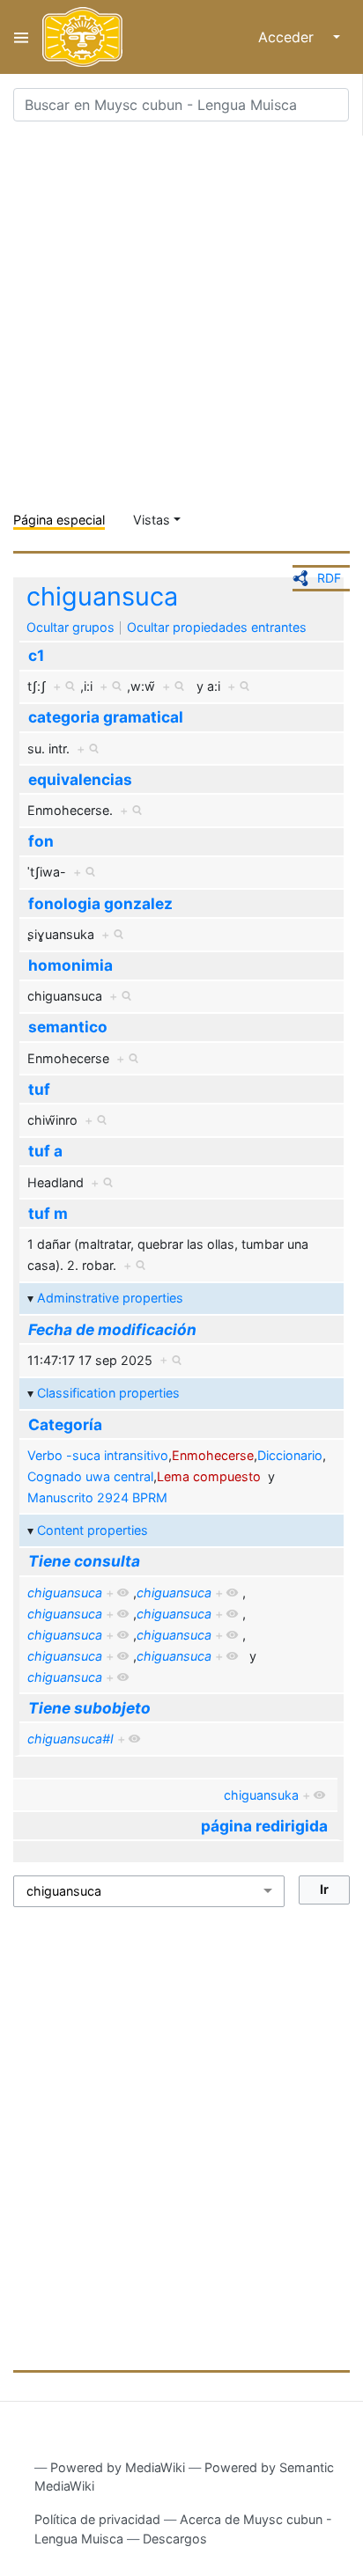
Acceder (286, 37)
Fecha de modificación (112, 1329)
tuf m (48, 1213)
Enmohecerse (213, 1455)
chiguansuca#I (70, 1739)
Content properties (93, 1530)
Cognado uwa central (90, 1476)
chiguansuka (261, 1795)
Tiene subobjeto (89, 1708)
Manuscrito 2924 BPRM (97, 1497)
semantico (68, 1027)
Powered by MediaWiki (118, 2467)
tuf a (45, 1151)
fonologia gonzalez (100, 903)
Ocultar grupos (70, 627)
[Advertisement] (181, 317)
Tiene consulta (84, 1561)
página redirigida (264, 1826)
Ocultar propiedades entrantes (217, 627)
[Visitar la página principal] (82, 37)
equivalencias (80, 779)
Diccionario (290, 1455)
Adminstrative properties (110, 1298)
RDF (329, 578)
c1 (36, 655)
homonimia (70, 965)
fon (41, 841)
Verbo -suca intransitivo (98, 1455)
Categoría (65, 1424)
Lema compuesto (209, 1476)
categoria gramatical (106, 717)
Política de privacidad (97, 2519)
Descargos (175, 2539)
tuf (39, 1089)
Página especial (59, 520)
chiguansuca (102, 596)
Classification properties (108, 1393)
